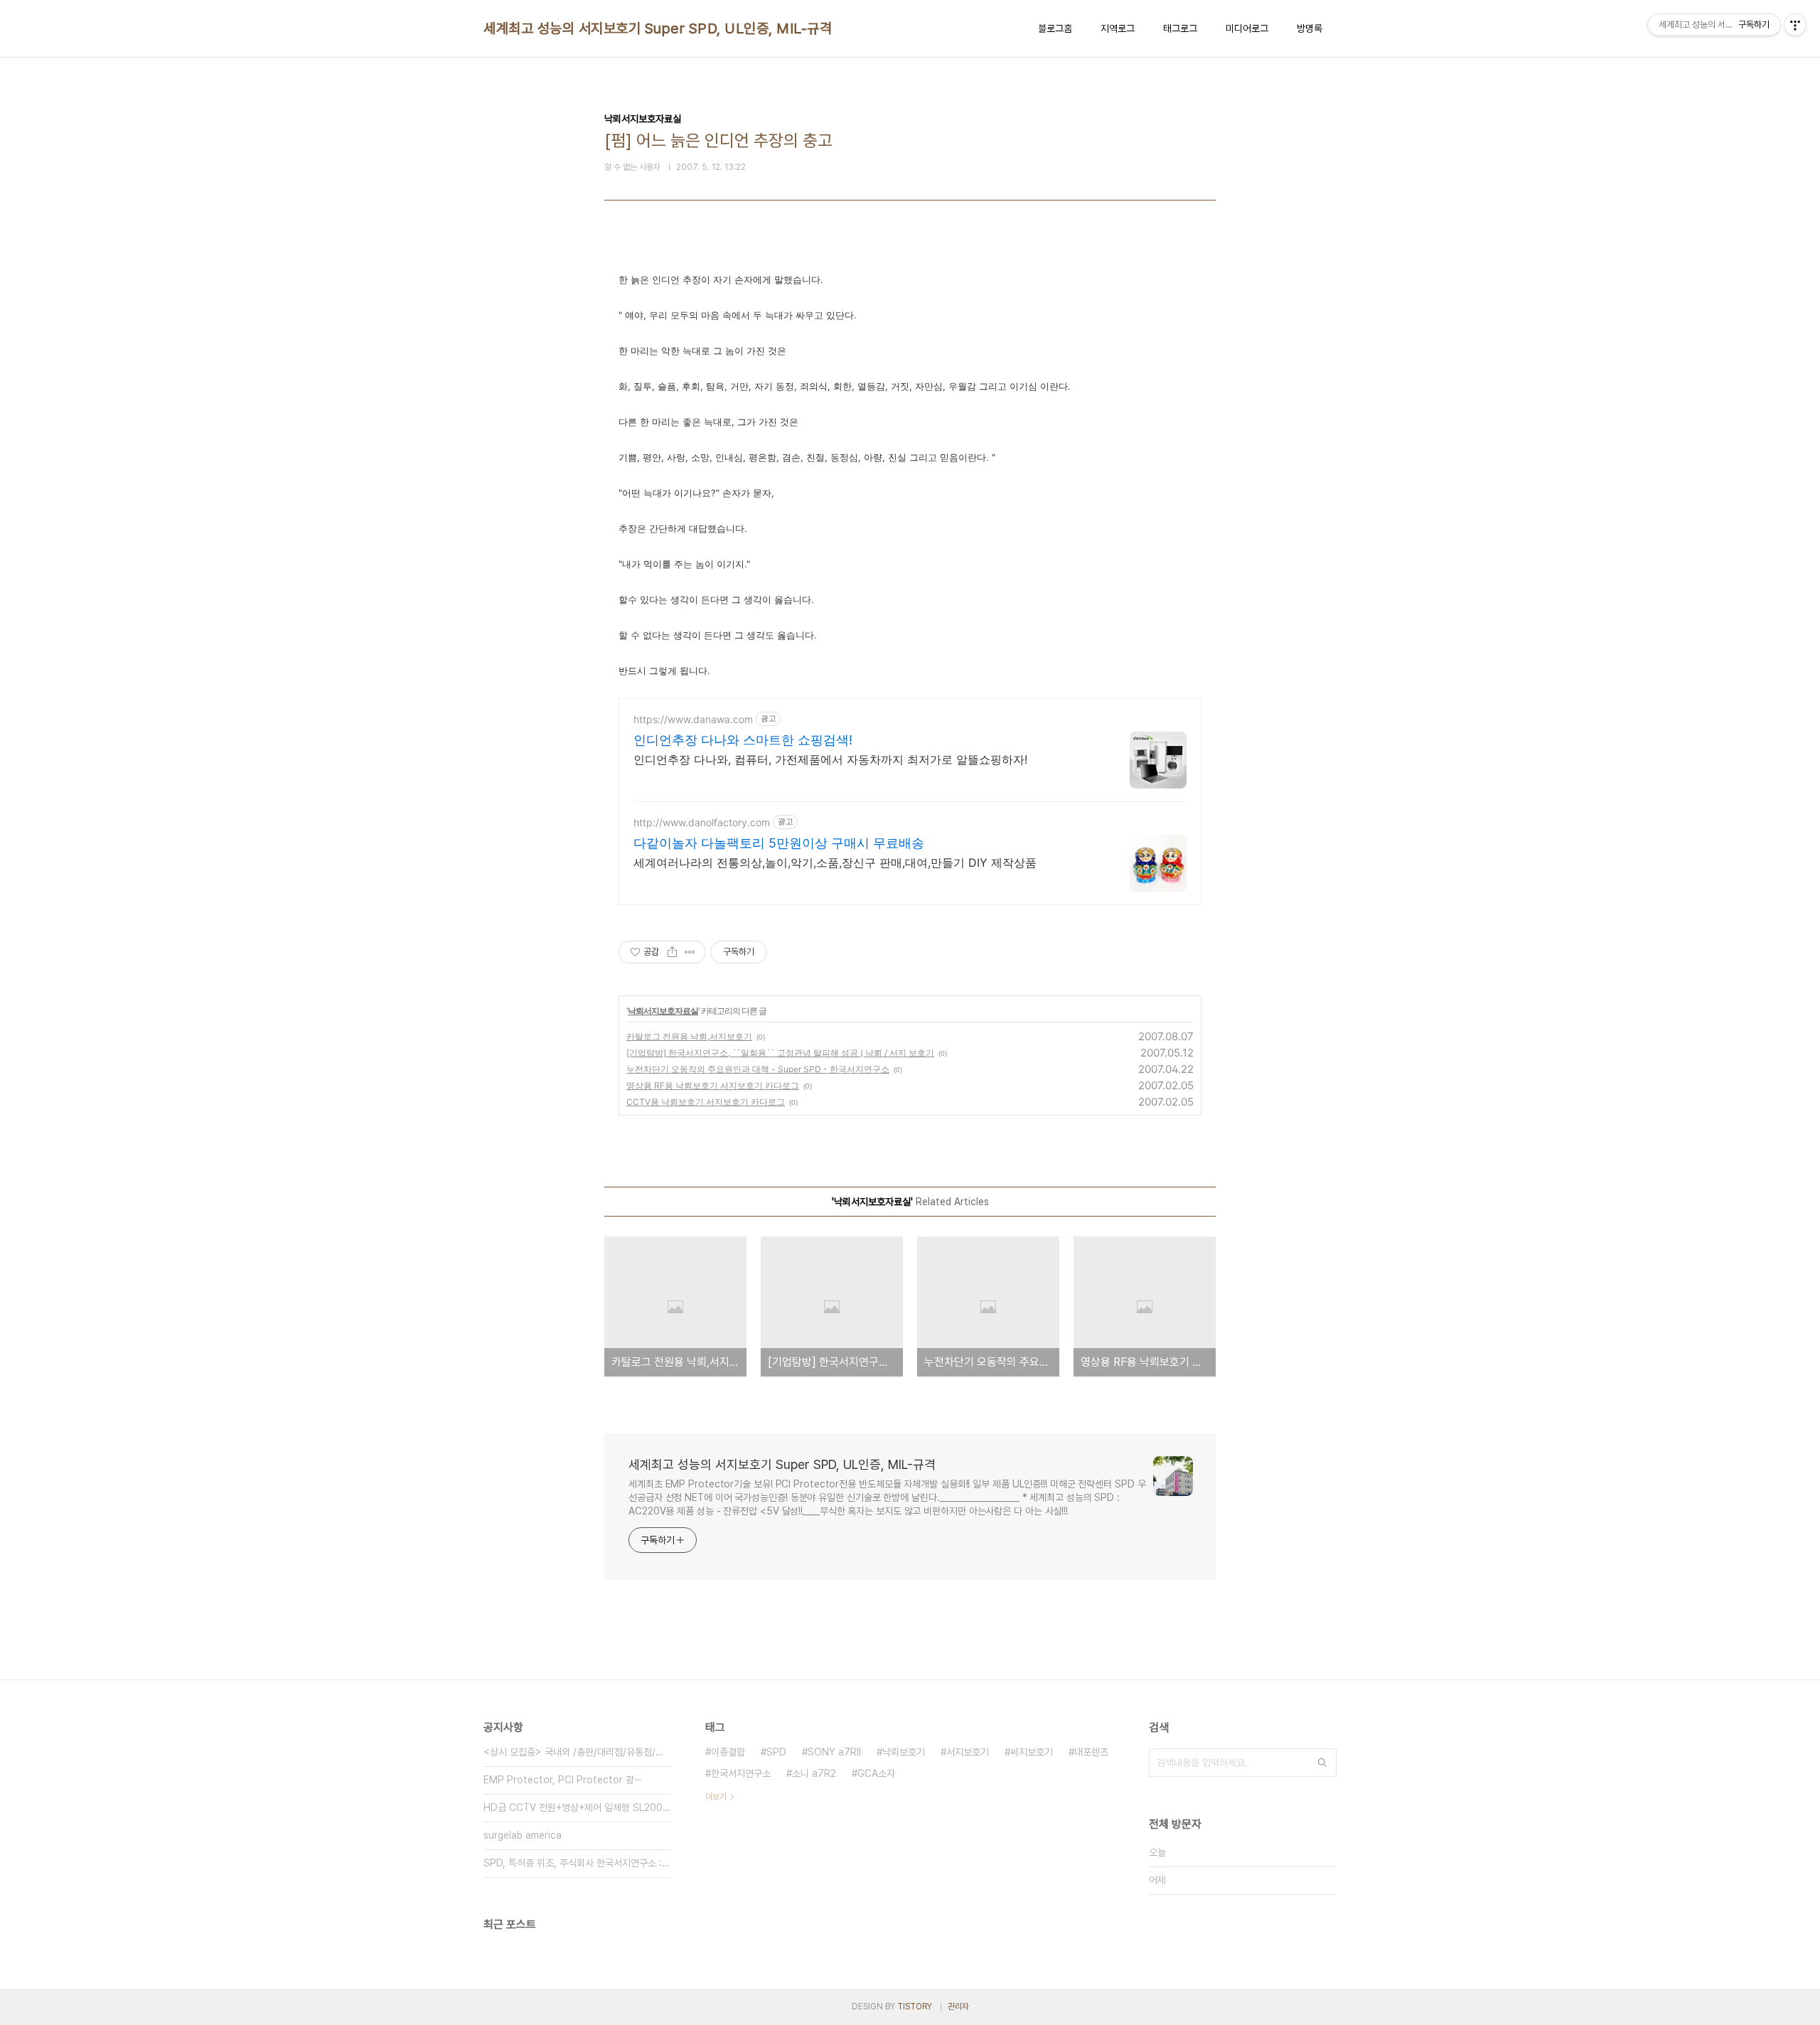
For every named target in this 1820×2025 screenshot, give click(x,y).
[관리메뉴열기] (1795, 25)
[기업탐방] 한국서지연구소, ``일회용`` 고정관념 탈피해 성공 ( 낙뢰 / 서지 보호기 (780, 1053)
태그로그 (1180, 28)
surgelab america (523, 1835)
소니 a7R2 (814, 1773)
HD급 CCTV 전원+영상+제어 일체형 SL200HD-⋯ (577, 1807)
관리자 (958, 2007)
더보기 (716, 1797)
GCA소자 (876, 1773)
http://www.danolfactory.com (702, 822)
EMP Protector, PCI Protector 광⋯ (563, 1780)
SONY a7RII (834, 1752)
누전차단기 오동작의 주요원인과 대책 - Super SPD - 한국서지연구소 (758, 1069)
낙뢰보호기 (904, 1752)
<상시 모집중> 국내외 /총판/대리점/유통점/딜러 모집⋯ (577, 1752)
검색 (1322, 1763)
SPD (776, 1752)
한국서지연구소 (741, 1773)
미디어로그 (1247, 28)
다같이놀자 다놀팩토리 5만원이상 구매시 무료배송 (779, 843)
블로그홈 (1055, 28)
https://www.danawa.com (693, 719)
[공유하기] (672, 952)
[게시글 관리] (690, 952)
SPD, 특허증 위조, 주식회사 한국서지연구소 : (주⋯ (577, 1863)
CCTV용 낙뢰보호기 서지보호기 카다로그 (706, 1102)
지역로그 (1118, 28)
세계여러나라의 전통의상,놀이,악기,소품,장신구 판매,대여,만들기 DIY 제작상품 (835, 862)
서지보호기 (968, 1752)
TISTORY (915, 2007)
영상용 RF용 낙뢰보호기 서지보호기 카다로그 (713, 1085)
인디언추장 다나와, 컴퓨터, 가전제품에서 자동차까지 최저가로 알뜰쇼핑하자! (830, 759)
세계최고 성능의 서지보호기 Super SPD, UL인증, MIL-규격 (658, 28)
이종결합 (728, 1752)
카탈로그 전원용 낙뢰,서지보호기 (689, 1036)
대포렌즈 (1091, 1752)
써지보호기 (1032, 1752)
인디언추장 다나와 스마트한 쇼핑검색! (743, 740)
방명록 (1310, 28)
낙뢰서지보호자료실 (663, 1011)
